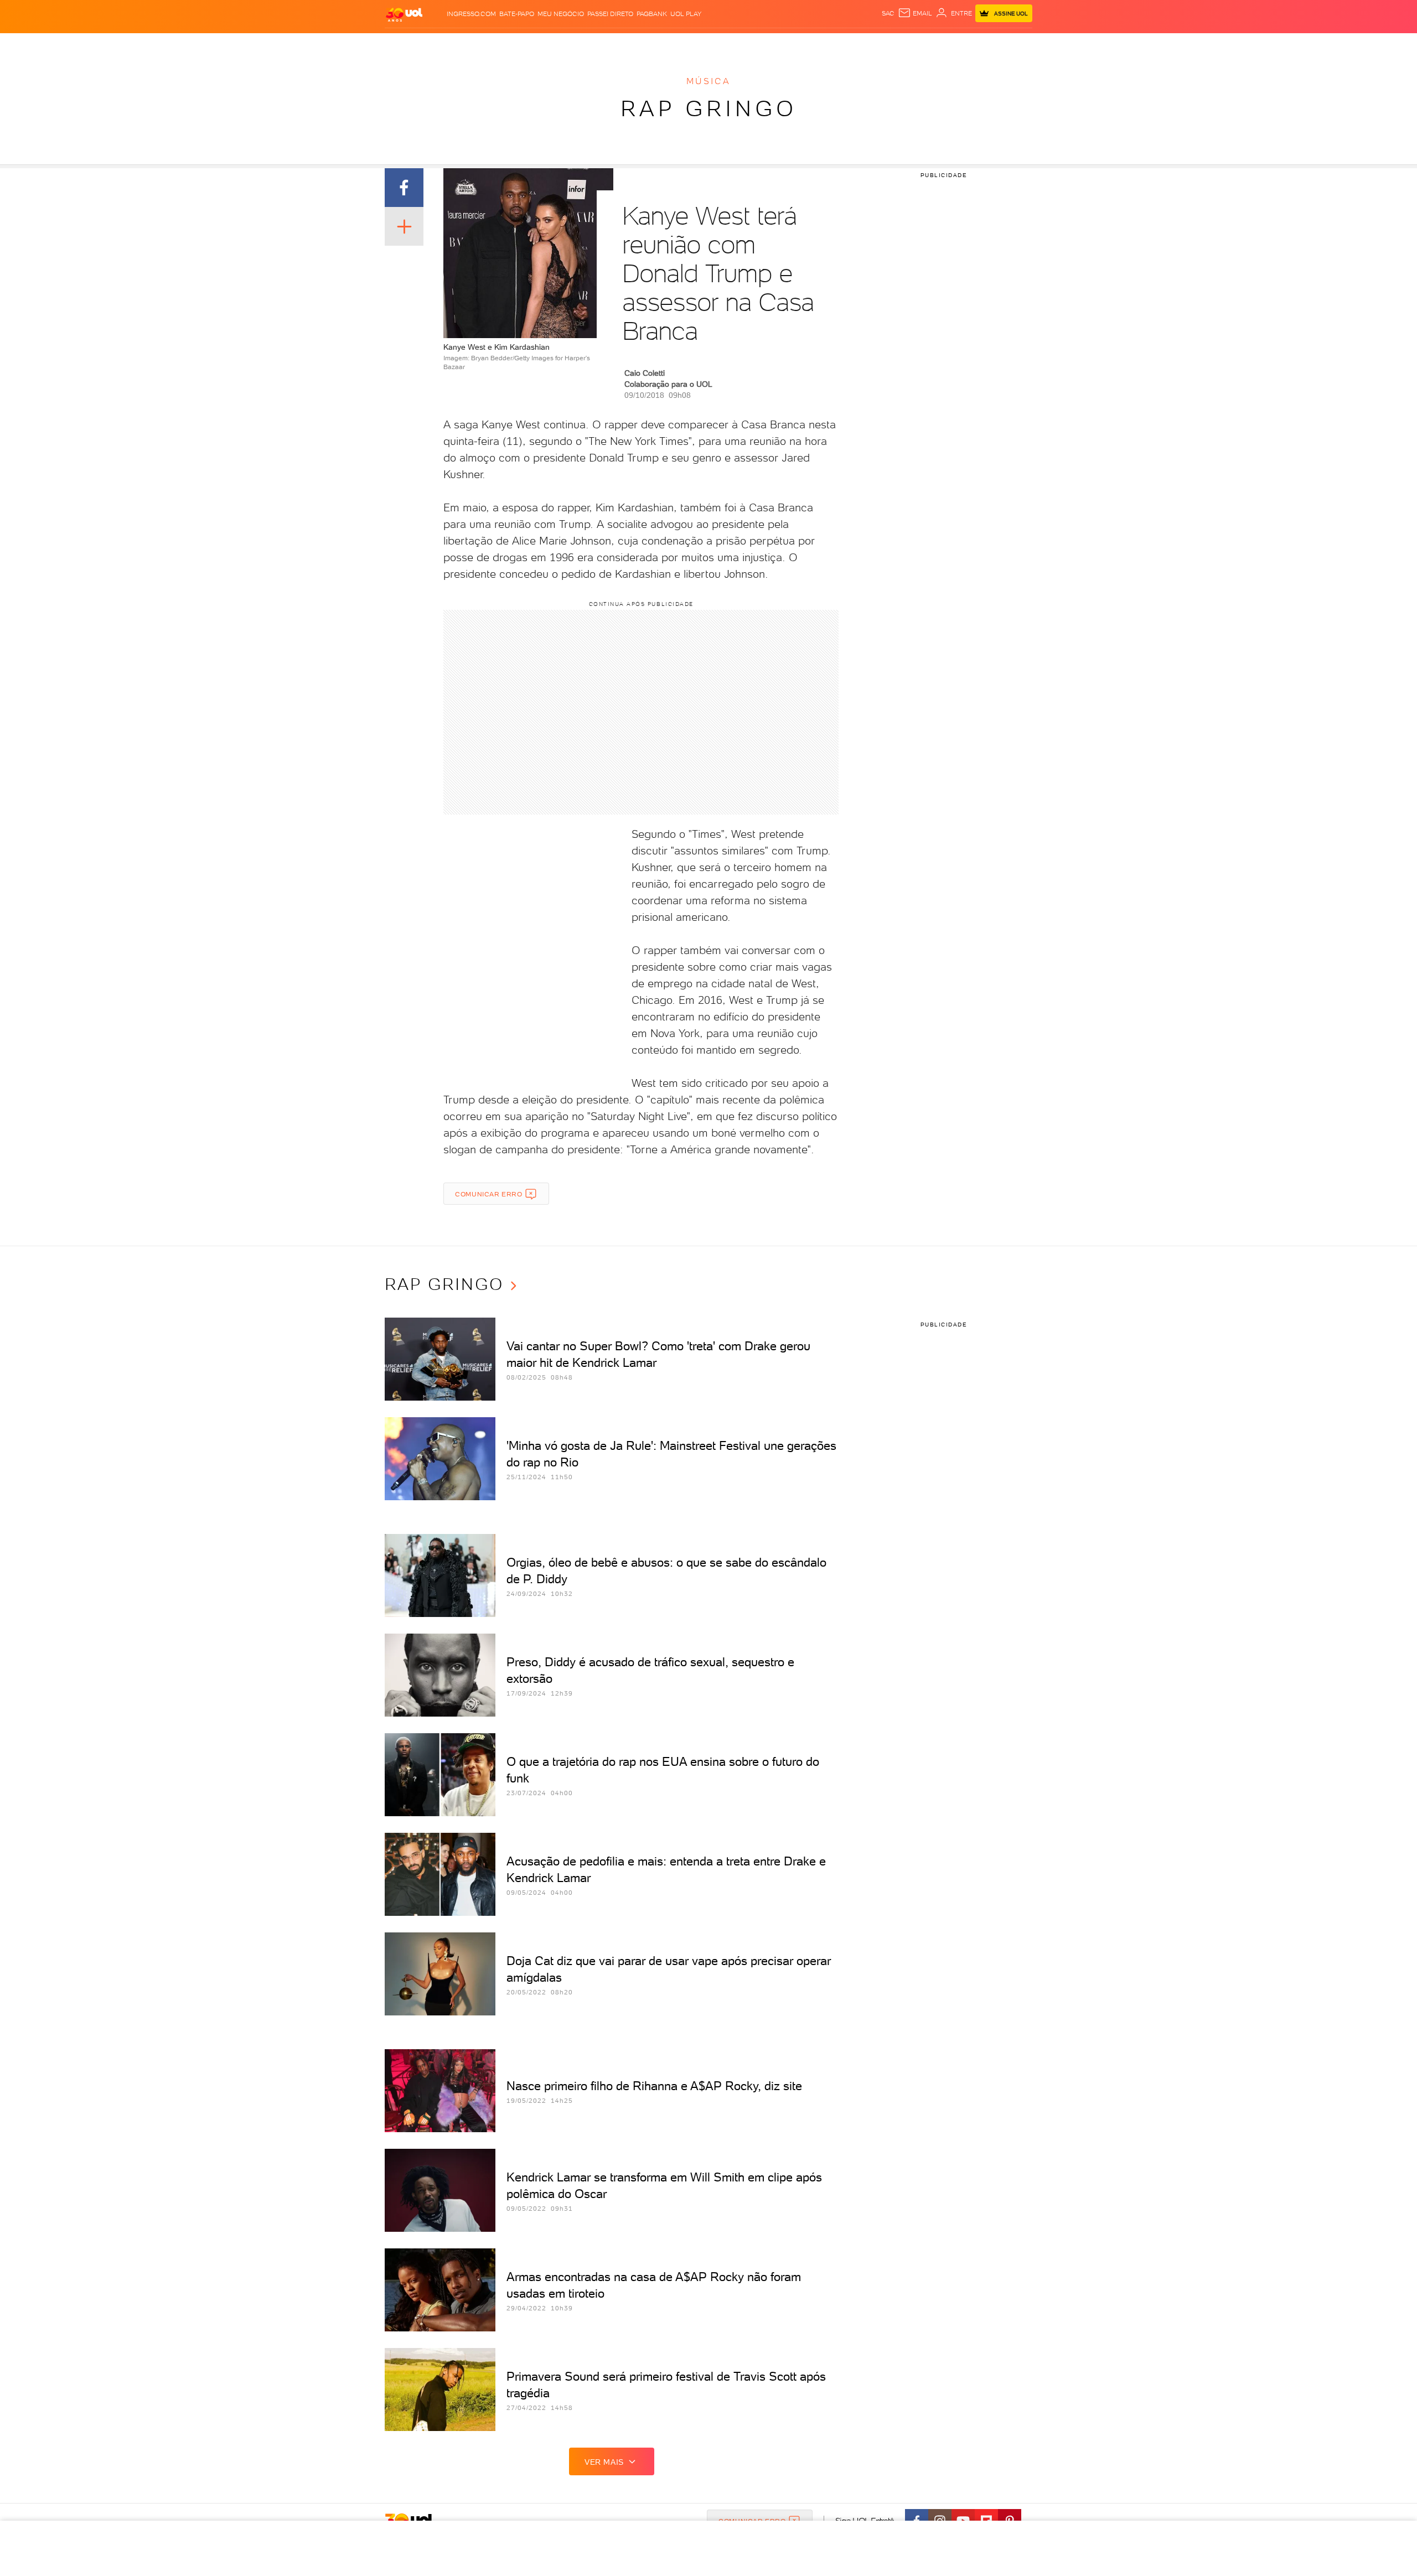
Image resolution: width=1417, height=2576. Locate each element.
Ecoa (834, 45)
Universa (752, 45)
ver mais (604, 2462)
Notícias (511, 45)
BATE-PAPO (517, 14)
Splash (717, 45)
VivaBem (790, 45)
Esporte (683, 45)
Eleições (472, 45)
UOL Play (686, 14)
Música (708, 81)
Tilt (815, 45)
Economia (618, 45)
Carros (581, 45)
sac (888, 13)
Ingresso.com (471, 14)
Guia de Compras (1013, 45)
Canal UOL (866, 45)
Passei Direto (610, 14)
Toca (966, 45)
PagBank (652, 14)
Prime (943, 45)
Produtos (406, 45)
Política (547, 45)
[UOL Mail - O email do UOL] (915, 13)
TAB (923, 45)
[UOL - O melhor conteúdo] (404, 14)
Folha (652, 45)
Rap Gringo (709, 108)
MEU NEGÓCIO (561, 14)
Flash (440, 45)
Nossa (902, 45)
